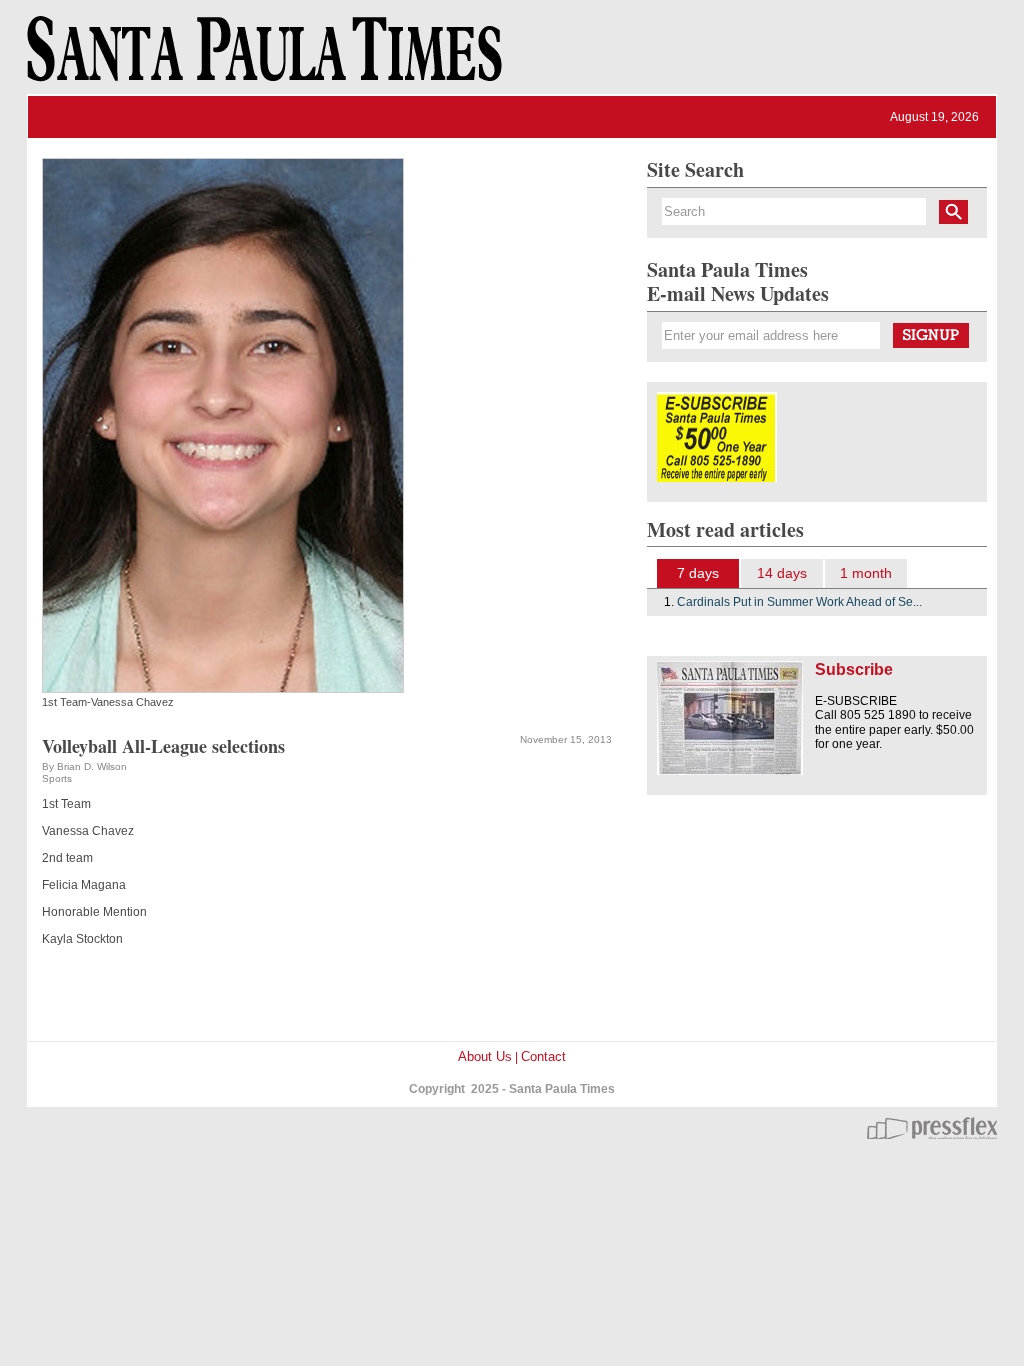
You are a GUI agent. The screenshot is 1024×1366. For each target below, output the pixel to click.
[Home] (261, 58)
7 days (698, 573)
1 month (866, 573)
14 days (782, 573)
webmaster (932, 1128)
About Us (485, 1056)
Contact (543, 1056)
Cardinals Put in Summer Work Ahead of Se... (799, 602)
